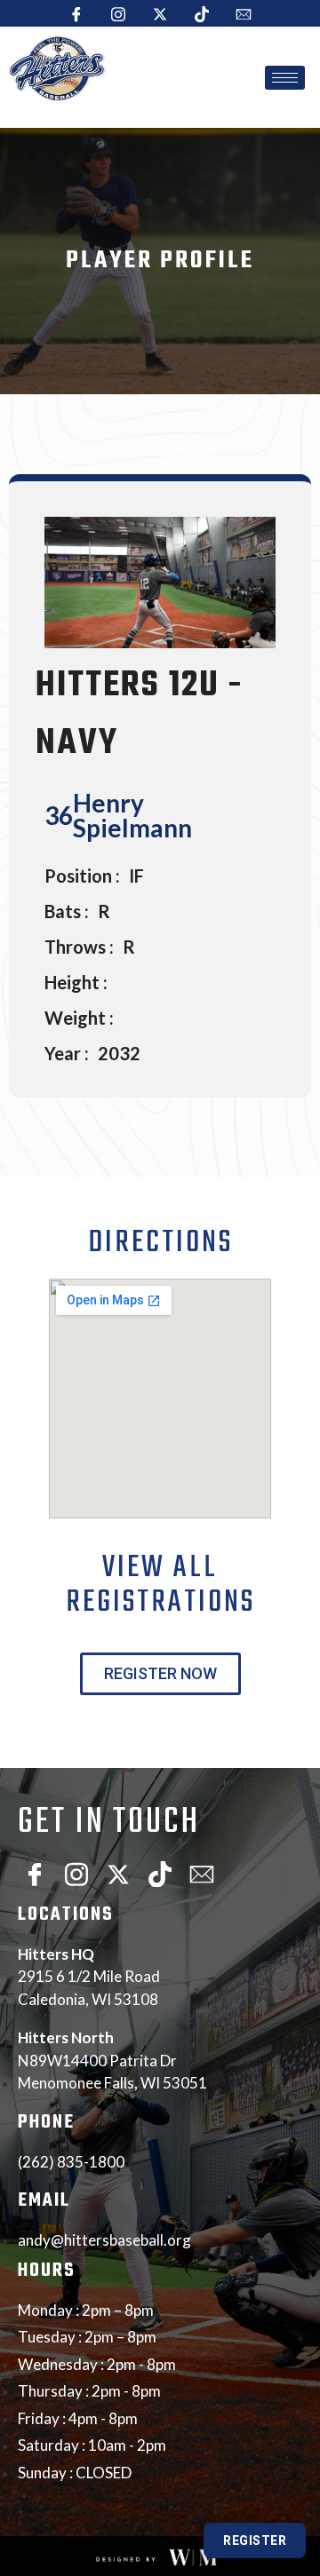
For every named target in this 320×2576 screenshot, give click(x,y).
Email (44, 2201)
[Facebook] (76, 13)
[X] (160, 13)
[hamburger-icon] (285, 78)
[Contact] (244, 13)
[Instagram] (118, 13)
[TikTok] (202, 13)
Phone (46, 2123)
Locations (66, 1915)
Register (255, 2540)
